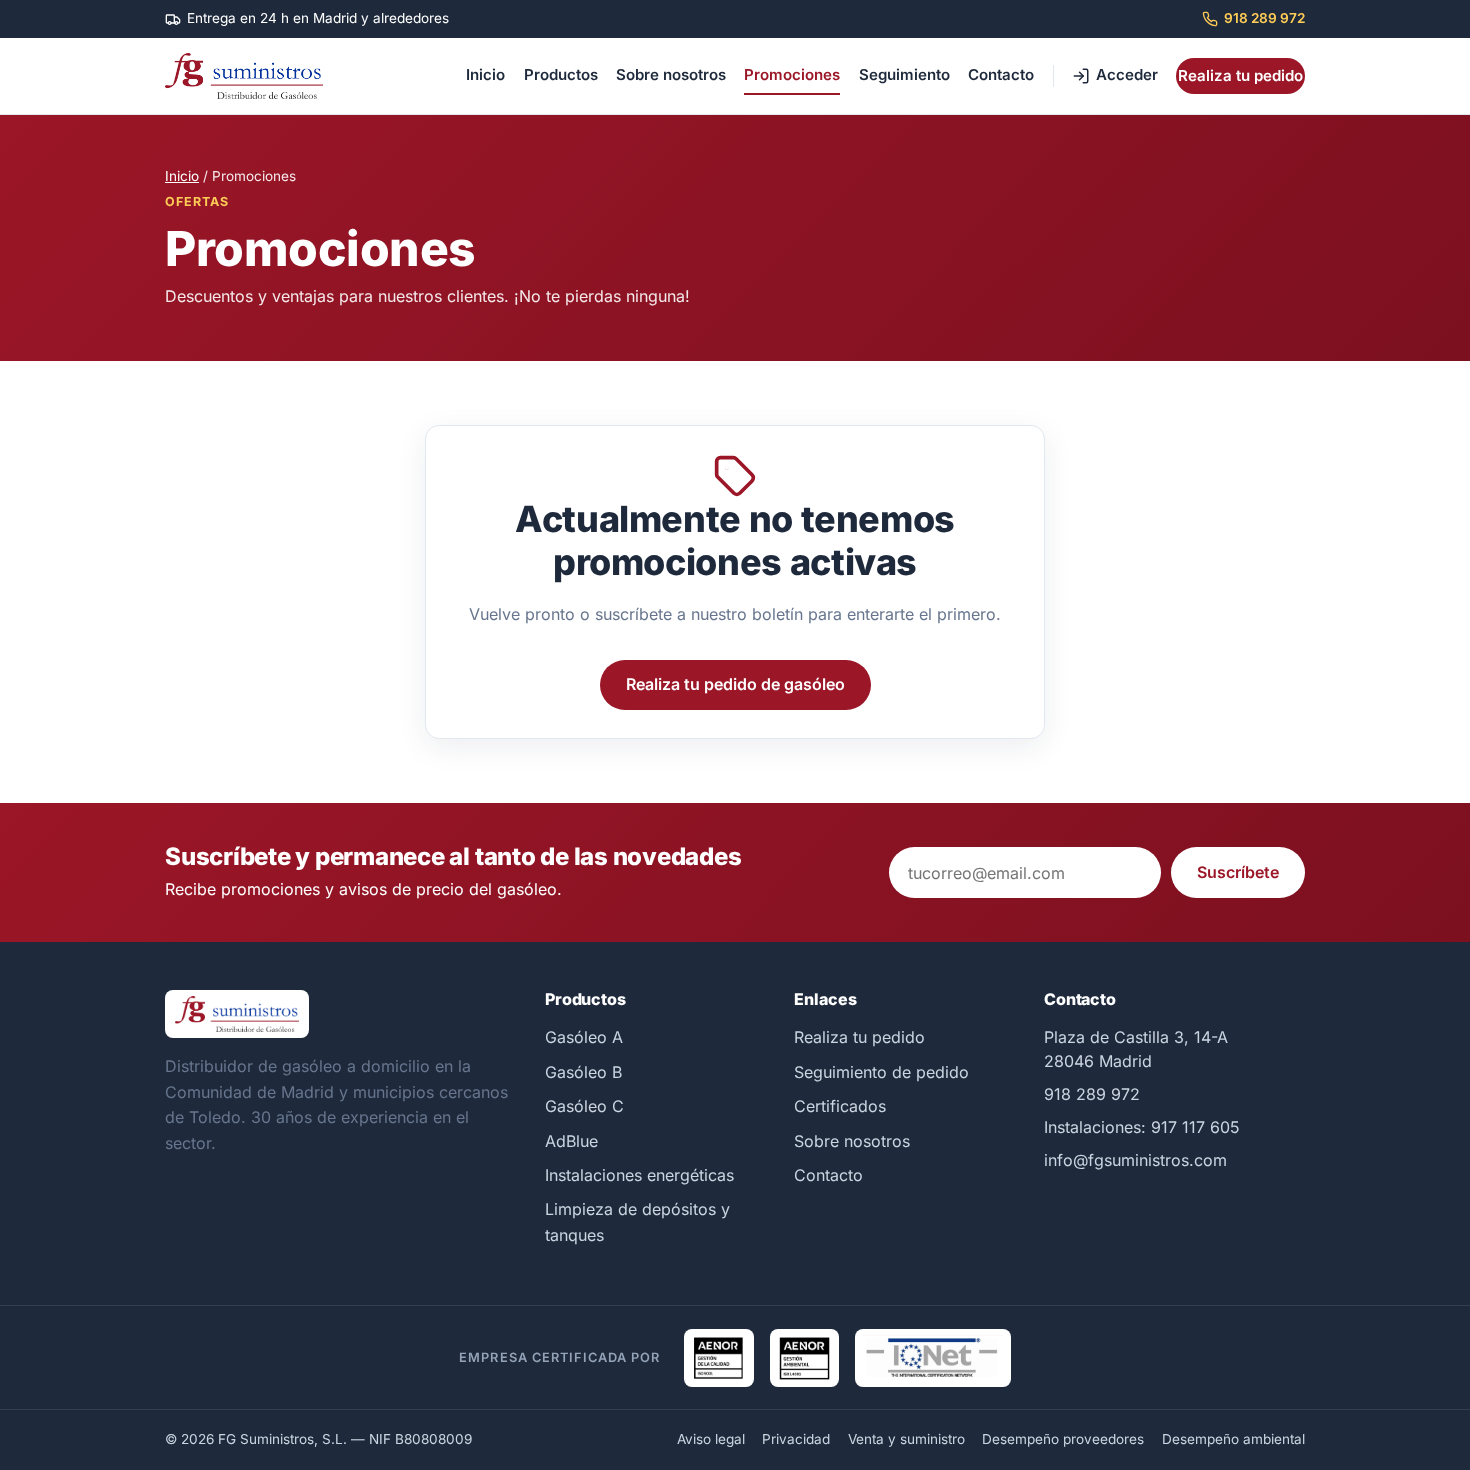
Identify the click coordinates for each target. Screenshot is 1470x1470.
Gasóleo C (584, 1106)
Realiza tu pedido (1240, 75)
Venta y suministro (906, 1439)
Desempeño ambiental (1233, 1439)
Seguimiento (904, 74)
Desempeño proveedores (1063, 1439)
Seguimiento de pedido (881, 1072)
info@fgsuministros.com (1135, 1160)
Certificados (840, 1106)
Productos (561, 74)
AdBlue (571, 1141)
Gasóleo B (583, 1072)
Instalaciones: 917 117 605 (1142, 1127)
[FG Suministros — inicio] (244, 76)
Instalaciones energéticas (639, 1175)
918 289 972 (1264, 18)
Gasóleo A (584, 1037)
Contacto (1001, 74)
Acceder (1127, 74)
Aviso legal (711, 1439)
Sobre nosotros (671, 74)
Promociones (792, 74)
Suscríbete (1238, 872)
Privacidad (796, 1439)
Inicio (485, 74)
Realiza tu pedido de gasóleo (735, 684)
